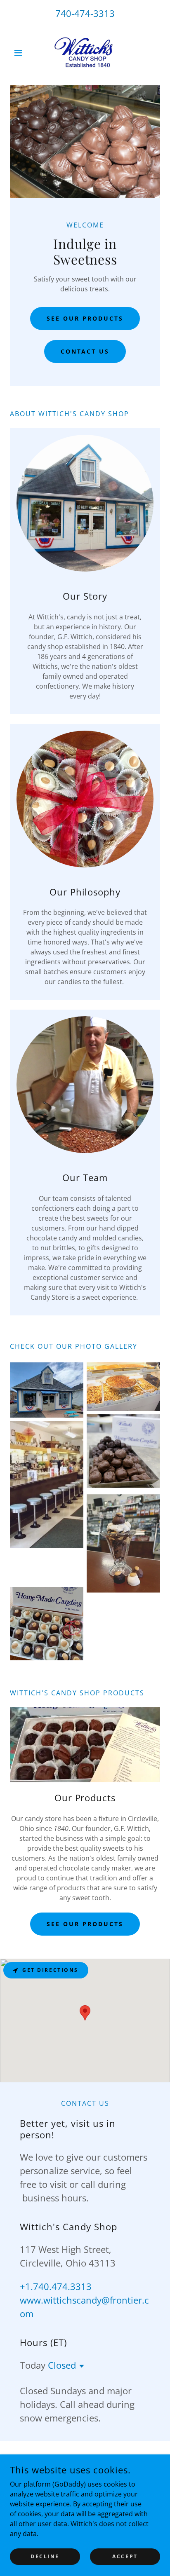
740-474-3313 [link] (85, 13)
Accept (125, 2556)
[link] (85, 53)
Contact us (85, 351)
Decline (45, 2556)
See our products (85, 1924)
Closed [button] (62, 2365)
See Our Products (85, 318)
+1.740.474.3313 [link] (56, 2286)
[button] (21, 53)
